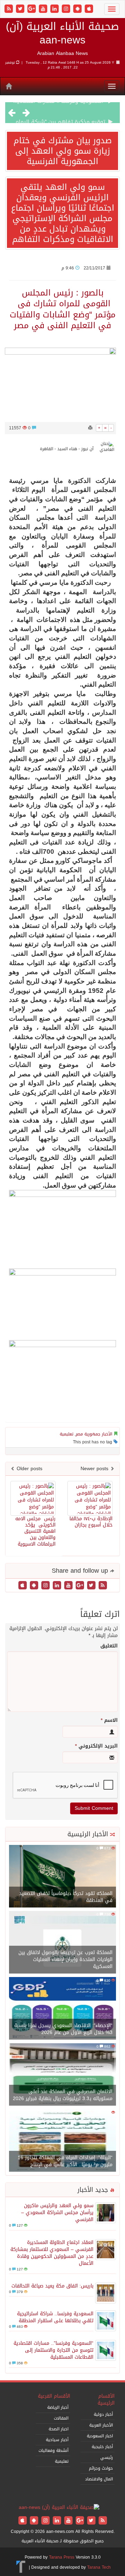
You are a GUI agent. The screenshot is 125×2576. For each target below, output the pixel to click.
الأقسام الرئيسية (106, 2400)
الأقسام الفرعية (54, 2396)
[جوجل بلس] (32, 9)
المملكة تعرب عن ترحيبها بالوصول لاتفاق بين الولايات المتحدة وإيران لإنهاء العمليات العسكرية (65, 1959)
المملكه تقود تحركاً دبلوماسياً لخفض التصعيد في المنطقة (66, 1897)
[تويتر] (21, 9)
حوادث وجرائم (101, 2468)
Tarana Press (62, 2557)
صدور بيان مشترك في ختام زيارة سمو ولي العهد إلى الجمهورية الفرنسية (63, 151)
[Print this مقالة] (90, 428)
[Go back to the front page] (59, 2508)
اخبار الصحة (59, 2429)
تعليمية (66, 1434)
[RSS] (10, 9)
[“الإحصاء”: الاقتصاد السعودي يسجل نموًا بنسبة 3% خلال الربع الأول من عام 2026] (62, 2009)
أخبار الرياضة (58, 2407)
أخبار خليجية (102, 2447)
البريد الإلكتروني (96, 1746)
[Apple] (89, 9)
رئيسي (107, 2457)
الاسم (109, 1720)
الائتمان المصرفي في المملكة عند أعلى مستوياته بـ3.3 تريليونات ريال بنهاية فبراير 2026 (63, 2095)
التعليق (109, 1646)
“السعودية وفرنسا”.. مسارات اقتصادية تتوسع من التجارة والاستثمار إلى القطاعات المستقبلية (53, 2350)
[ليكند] (55, 9)
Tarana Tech (99, 2567)
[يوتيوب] (44, 9)
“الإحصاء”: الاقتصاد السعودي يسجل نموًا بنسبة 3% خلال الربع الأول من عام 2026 (63, 2029)
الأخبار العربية (101, 2425)
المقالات (61, 2418)
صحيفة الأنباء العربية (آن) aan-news (62, 33)
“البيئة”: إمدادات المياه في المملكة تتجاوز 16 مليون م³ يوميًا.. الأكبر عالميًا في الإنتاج (65, 2161)
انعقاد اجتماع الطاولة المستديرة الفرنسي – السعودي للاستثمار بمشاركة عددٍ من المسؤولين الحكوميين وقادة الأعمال (52, 2253)
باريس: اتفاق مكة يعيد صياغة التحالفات (52, 2286)
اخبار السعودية (100, 2436)
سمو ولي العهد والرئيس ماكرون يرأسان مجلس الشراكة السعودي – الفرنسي (57, 2213)
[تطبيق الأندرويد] (78, 9)
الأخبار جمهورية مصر (94, 1434)
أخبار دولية (103, 2414)
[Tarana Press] (21, 2567)
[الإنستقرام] (67, 9)
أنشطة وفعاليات (53, 2451)
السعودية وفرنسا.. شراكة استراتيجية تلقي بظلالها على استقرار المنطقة (55, 2317)
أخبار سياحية (57, 2440)
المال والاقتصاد (99, 2479)
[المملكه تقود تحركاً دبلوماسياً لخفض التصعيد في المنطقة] (62, 1877)
